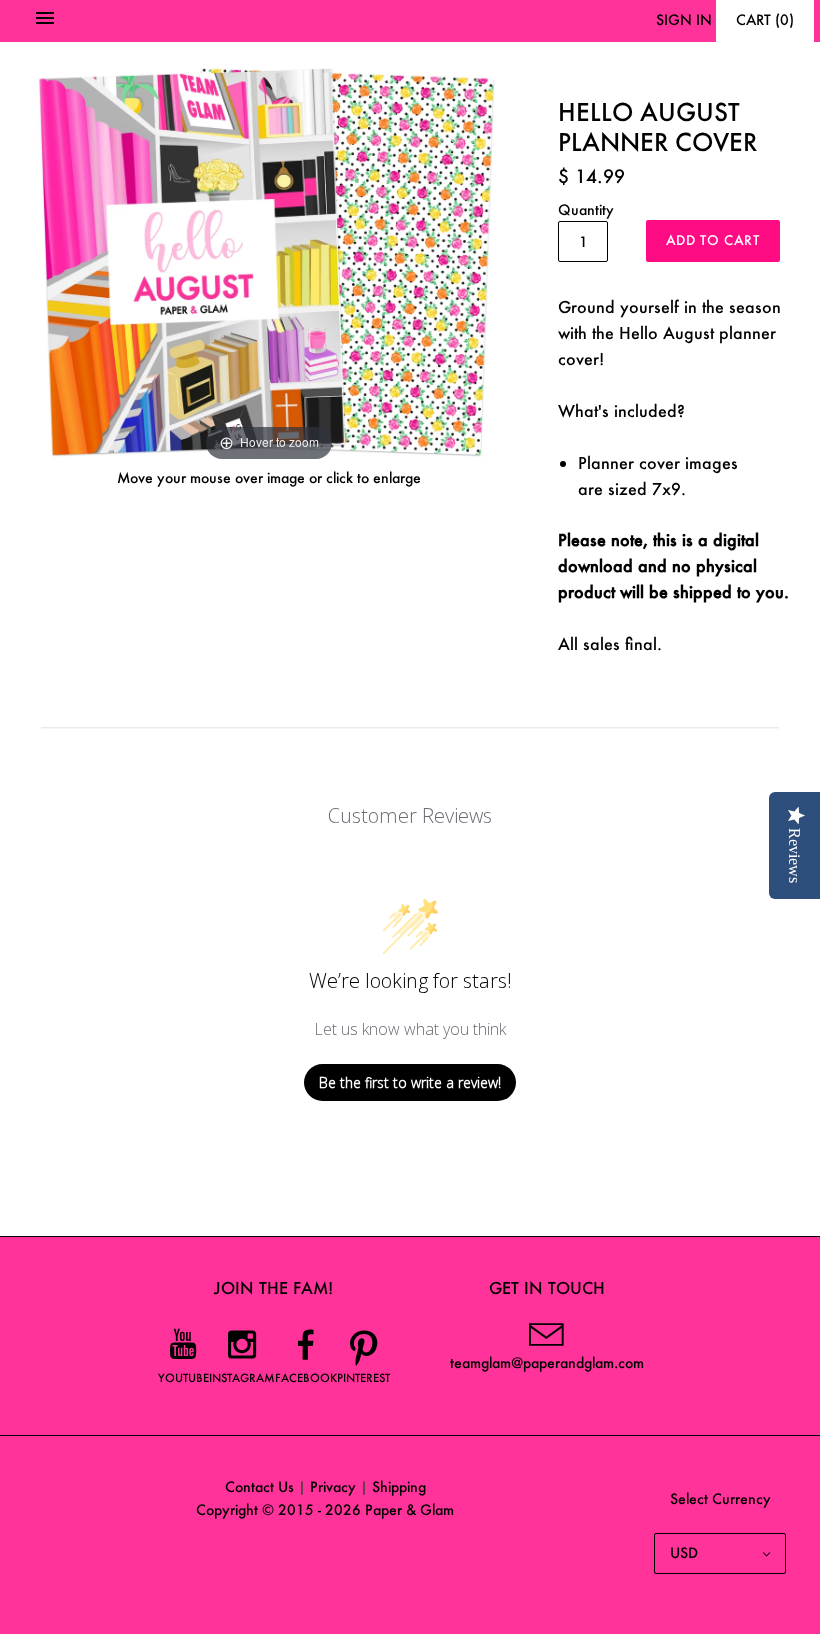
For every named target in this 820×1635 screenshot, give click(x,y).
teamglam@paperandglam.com (547, 1362)
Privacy (333, 1486)
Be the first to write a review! (410, 1082)
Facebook (306, 1378)
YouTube (183, 1378)
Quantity (586, 209)
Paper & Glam (409, 1509)
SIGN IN (684, 19)
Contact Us (259, 1486)
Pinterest (363, 1378)
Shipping (399, 1486)
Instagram (242, 1378)
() (765, 19)
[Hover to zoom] (269, 259)
